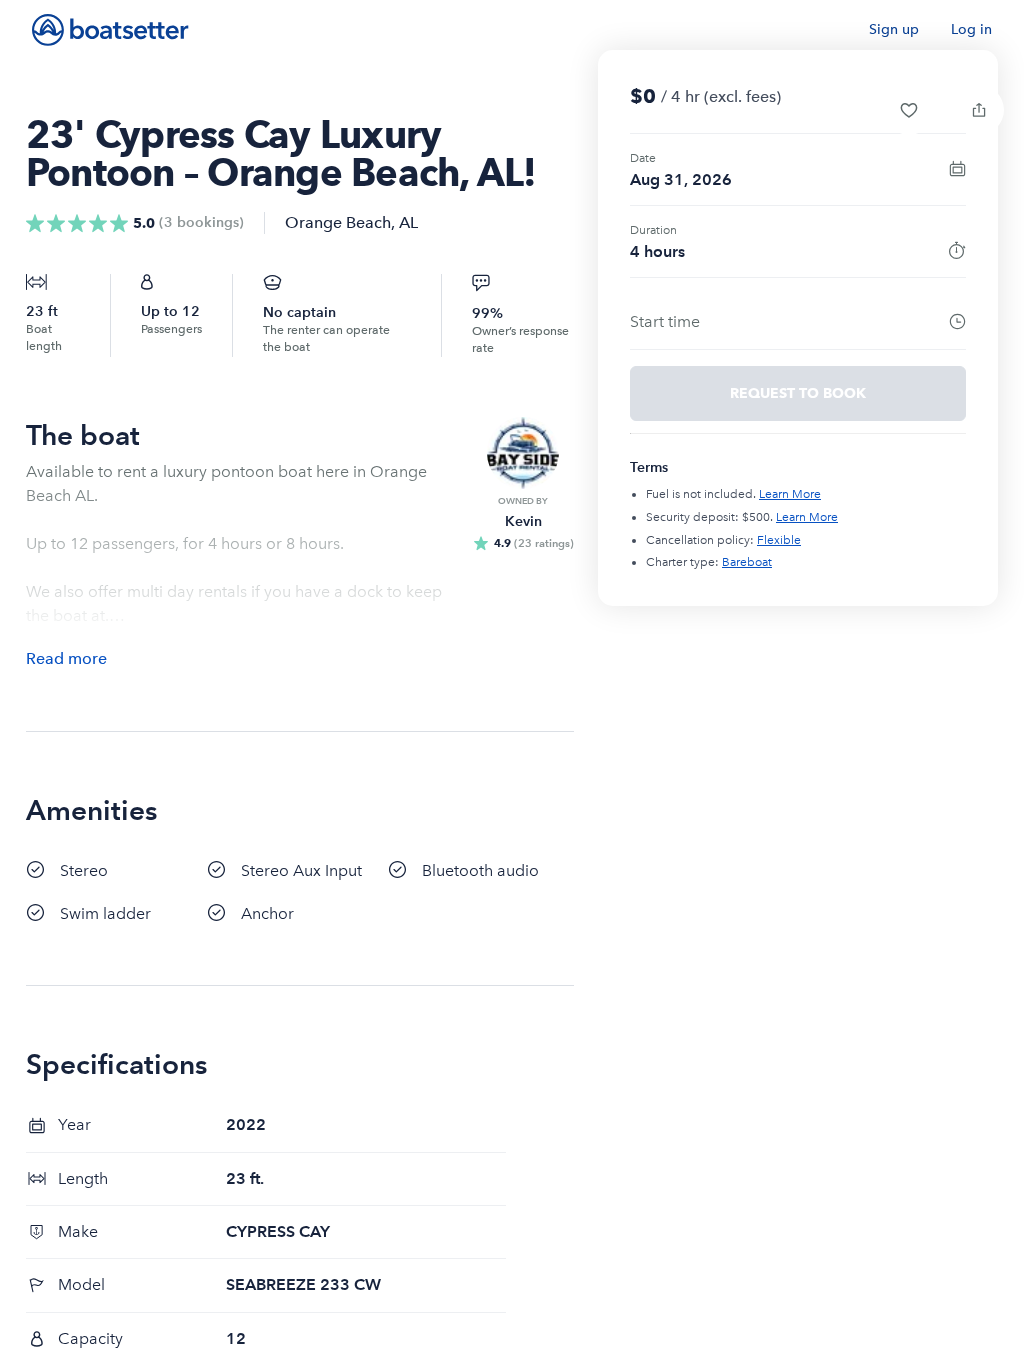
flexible (779, 540)
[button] (909, 110)
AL (408, 222)
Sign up (894, 29)
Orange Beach (338, 222)
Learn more (790, 494)
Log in (971, 29)
